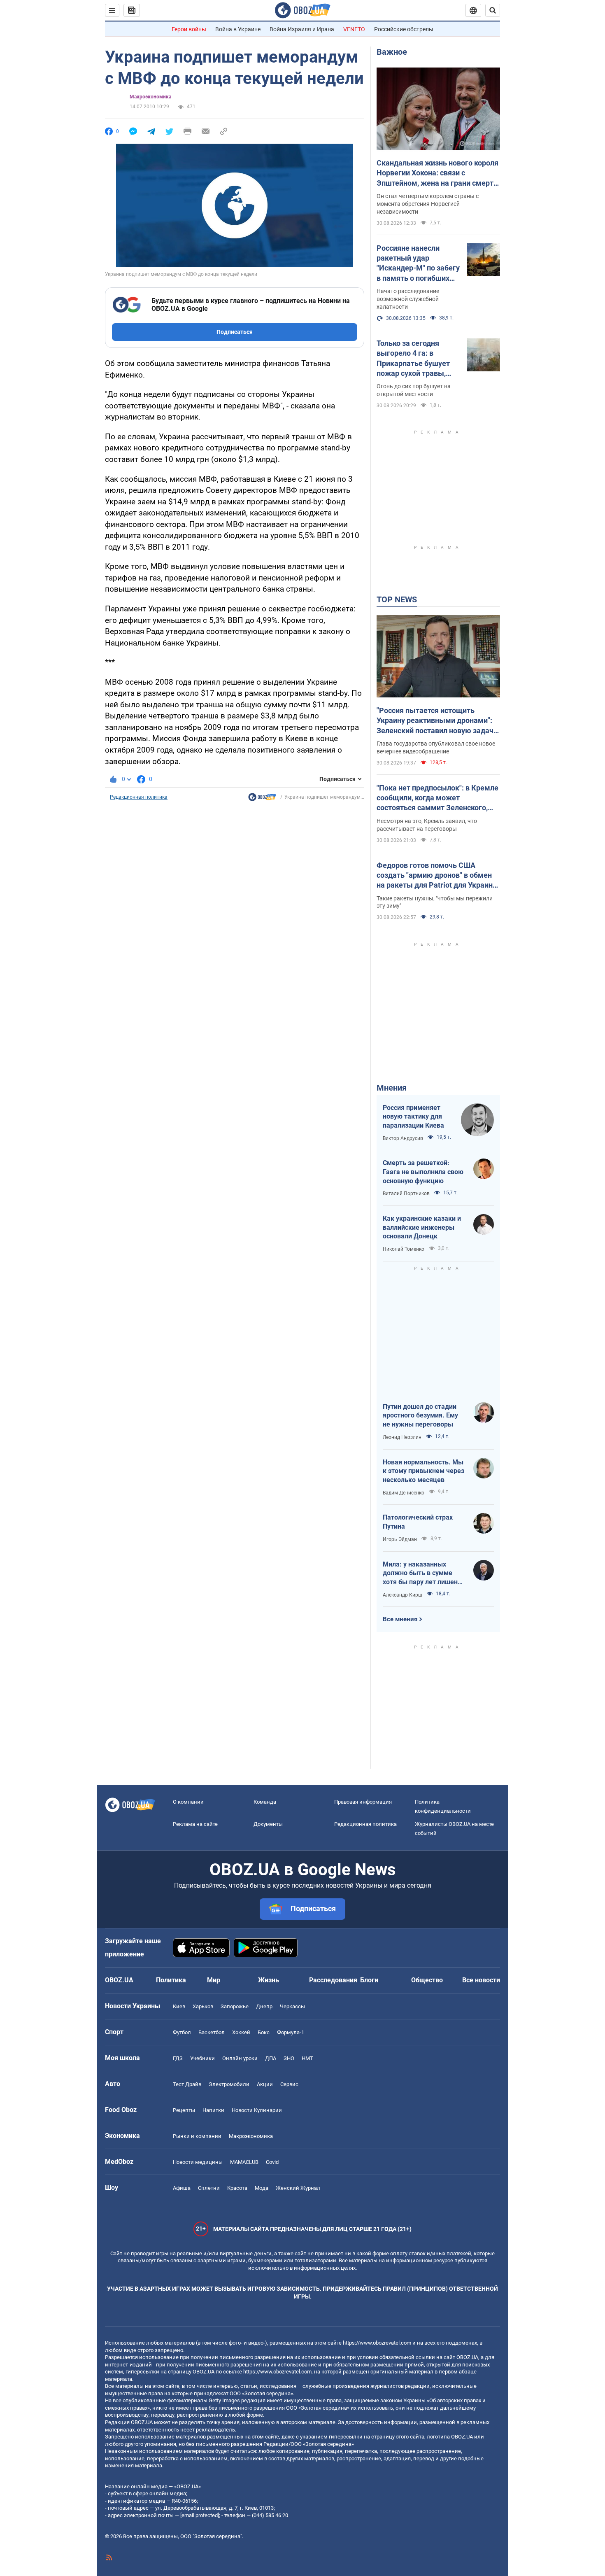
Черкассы (292, 2006)
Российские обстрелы (404, 29)
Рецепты (184, 2110)
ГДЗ (178, 2058)
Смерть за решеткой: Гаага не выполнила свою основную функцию (423, 1172)
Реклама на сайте (195, 1824)
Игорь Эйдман (400, 1539)
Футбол (182, 2032)
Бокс (264, 2032)
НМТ (307, 2058)
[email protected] (200, 2515)
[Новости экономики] (262, 799)
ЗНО (289, 2058)
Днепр (264, 2006)
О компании (188, 1802)
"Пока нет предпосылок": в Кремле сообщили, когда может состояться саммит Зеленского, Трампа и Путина (437, 798)
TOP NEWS (397, 599)
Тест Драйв (187, 2084)
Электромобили (229, 2084)
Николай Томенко (404, 1249)
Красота (237, 2188)
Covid (272, 2162)
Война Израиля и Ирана (302, 29)
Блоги (369, 1980)
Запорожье (235, 2006)
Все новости (481, 1980)
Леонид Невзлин (402, 1437)
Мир (214, 1980)
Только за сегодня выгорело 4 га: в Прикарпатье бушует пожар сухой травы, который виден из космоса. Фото (413, 359)
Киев (179, 2006)
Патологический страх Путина (418, 1522)
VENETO (354, 29)
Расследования (333, 1980)
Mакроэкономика (150, 97)
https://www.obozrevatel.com (377, 2343)
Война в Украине (238, 29)
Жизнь (269, 1980)
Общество (427, 1980)
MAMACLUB (244, 2162)
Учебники (202, 2058)
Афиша (182, 2188)
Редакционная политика (139, 797)
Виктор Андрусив (403, 1138)
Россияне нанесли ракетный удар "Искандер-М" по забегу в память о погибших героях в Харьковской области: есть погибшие (418, 263)
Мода (262, 2188)
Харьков (203, 2006)
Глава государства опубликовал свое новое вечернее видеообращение (436, 747)
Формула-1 (291, 2032)
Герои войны (189, 29)
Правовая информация (363, 1802)
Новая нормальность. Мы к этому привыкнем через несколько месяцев (423, 1471)
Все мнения (400, 1619)
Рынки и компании (197, 2136)
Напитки (213, 2110)
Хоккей (241, 2032)
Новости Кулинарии (257, 2110)
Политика (171, 1980)
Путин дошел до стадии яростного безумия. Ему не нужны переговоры (420, 1415)
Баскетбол (212, 2032)
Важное (392, 52)
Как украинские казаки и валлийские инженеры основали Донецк (422, 1227)
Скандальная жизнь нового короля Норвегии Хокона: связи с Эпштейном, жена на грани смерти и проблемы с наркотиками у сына (437, 173)
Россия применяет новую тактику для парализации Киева (413, 1117)
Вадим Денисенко (404, 1493)
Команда (265, 1802)
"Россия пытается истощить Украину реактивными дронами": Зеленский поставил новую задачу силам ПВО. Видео (437, 721)
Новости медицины (198, 2162)
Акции (265, 2084)
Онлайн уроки (240, 2058)
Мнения (392, 1088)
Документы (268, 1824)
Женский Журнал (298, 2188)
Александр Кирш (403, 1595)
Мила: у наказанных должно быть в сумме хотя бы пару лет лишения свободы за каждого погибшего (424, 1574)
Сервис (289, 2084)
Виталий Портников (406, 1194)
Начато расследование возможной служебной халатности (408, 299)
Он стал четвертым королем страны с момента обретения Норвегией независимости (428, 204)
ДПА (271, 2058)
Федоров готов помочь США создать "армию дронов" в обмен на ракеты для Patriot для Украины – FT (438, 876)
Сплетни (209, 2188)
